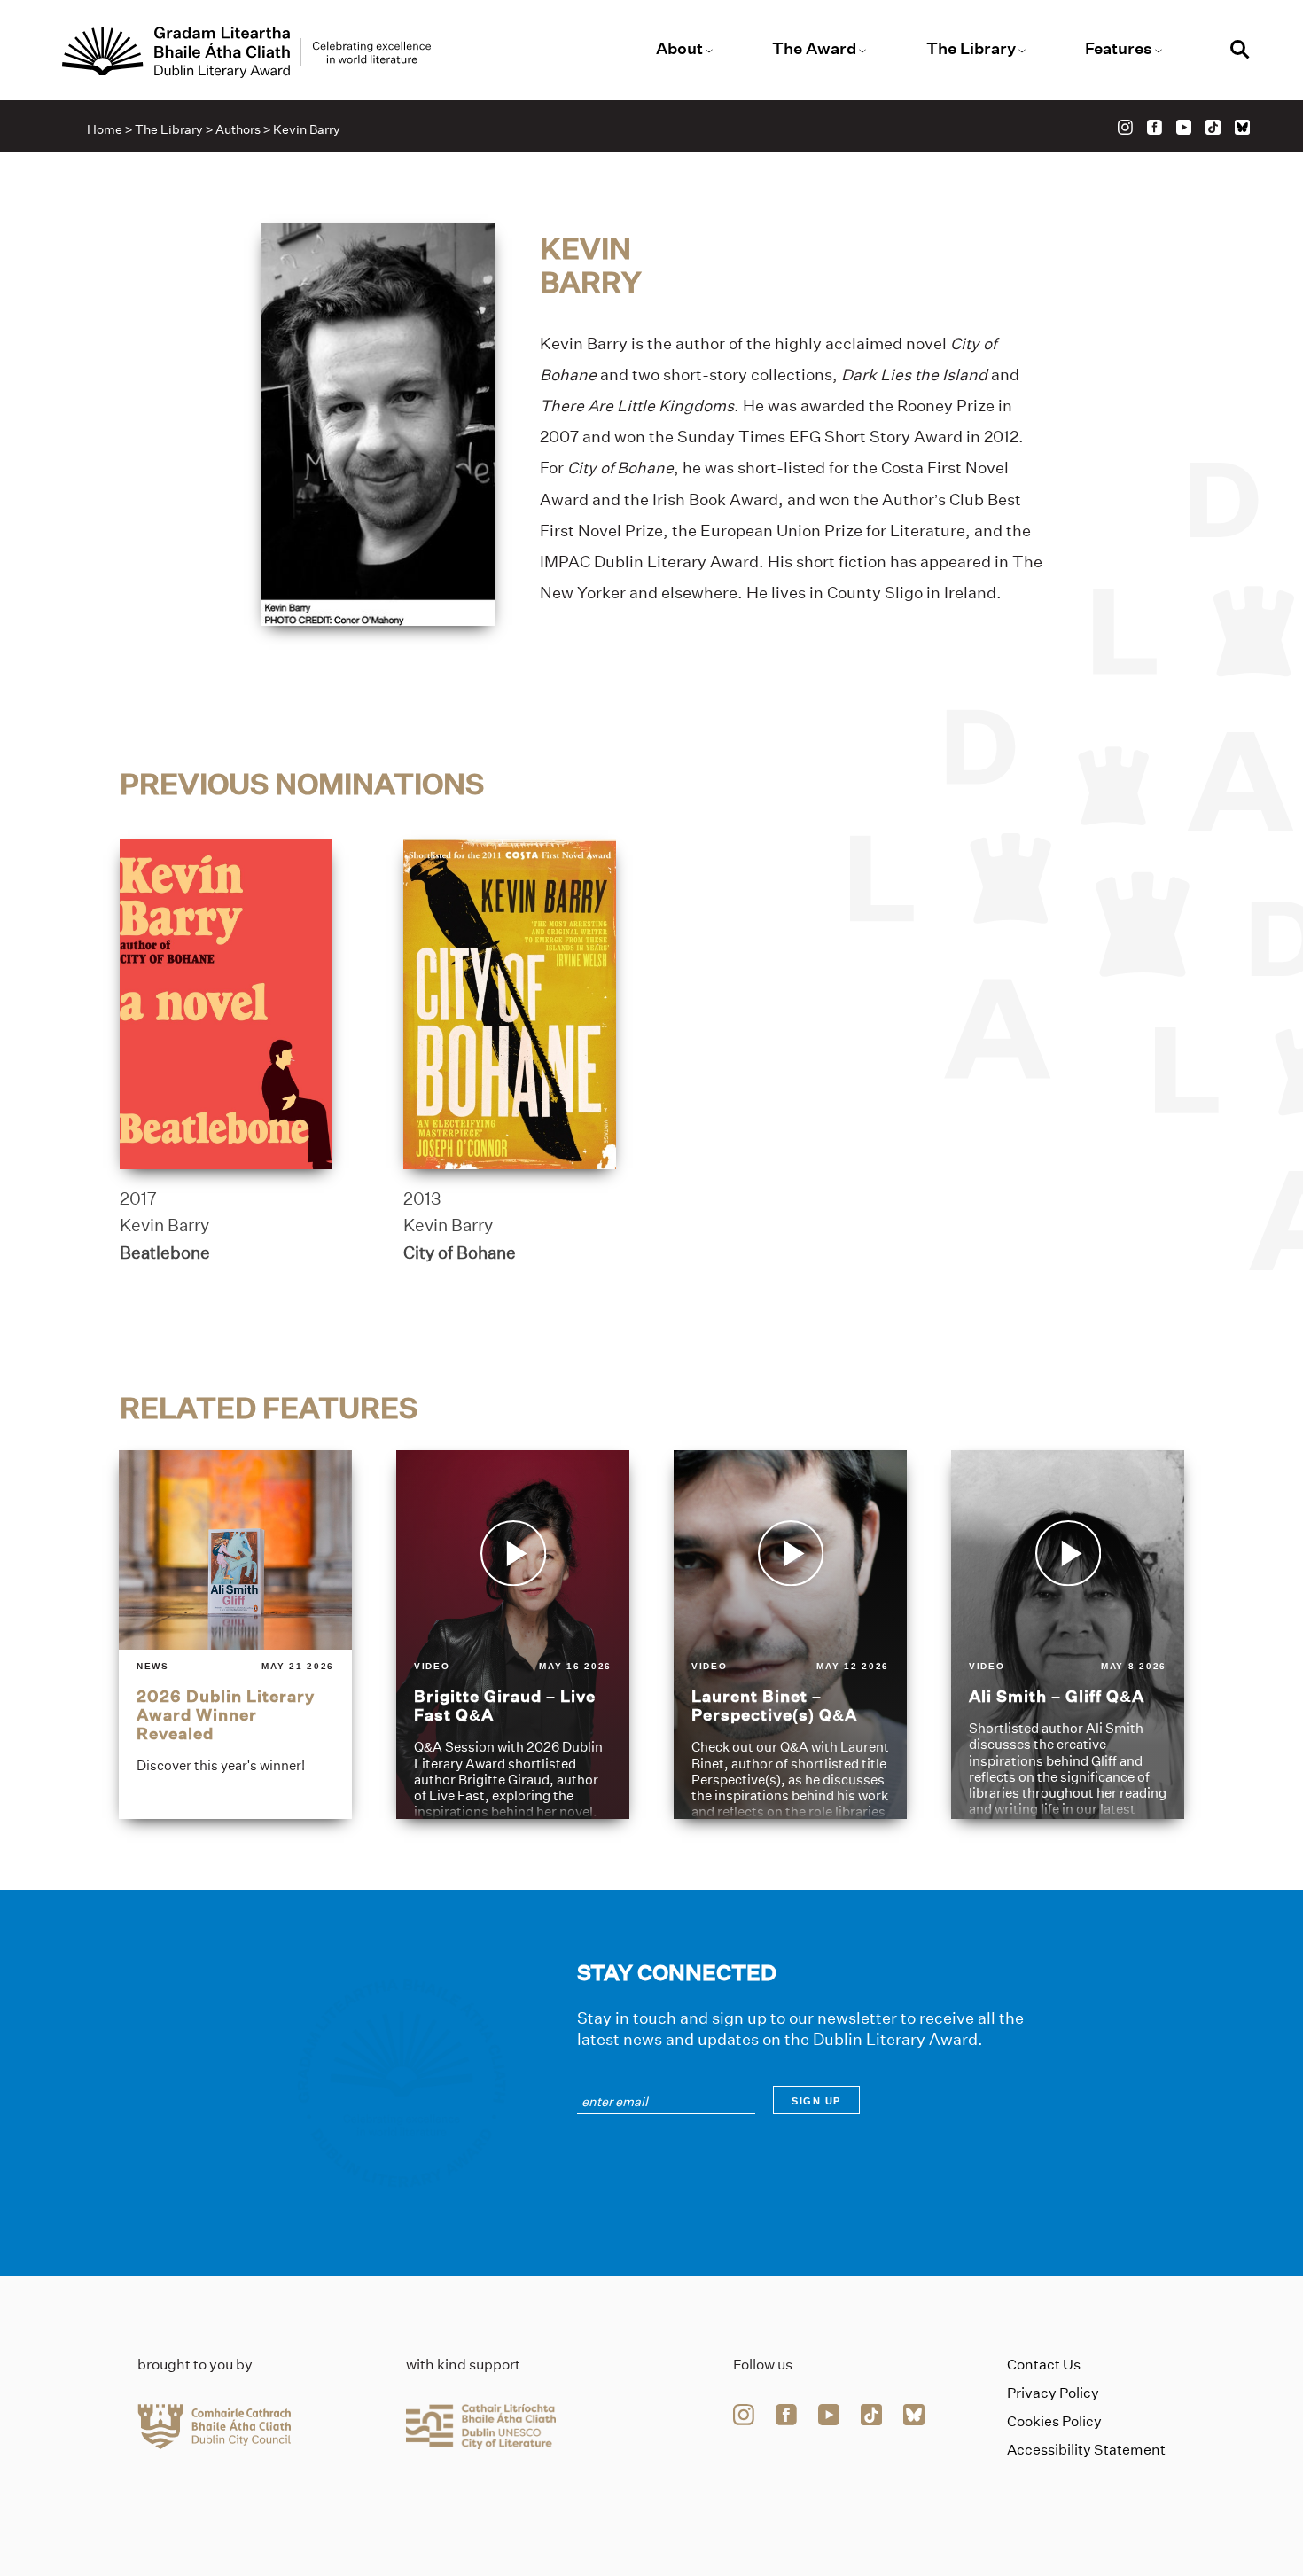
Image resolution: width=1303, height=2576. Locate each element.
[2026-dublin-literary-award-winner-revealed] (235, 1635)
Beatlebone (165, 1253)
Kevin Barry (164, 1225)
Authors (238, 129)
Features (1119, 49)
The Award (814, 49)
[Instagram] (1125, 127)
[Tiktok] (1213, 127)
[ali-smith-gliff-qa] (1068, 1635)
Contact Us (1044, 2365)
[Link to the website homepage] (246, 52)
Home (105, 129)
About (679, 49)
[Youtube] (1184, 127)
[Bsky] (1242, 127)
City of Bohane (460, 1253)
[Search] (1240, 52)
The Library (971, 49)
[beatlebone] (226, 1004)
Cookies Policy (1054, 2421)
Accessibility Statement (1086, 2450)
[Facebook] (1155, 127)
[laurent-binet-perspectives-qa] (790, 1635)
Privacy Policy (1053, 2393)
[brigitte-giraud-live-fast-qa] (513, 1635)
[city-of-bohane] (510, 1004)
